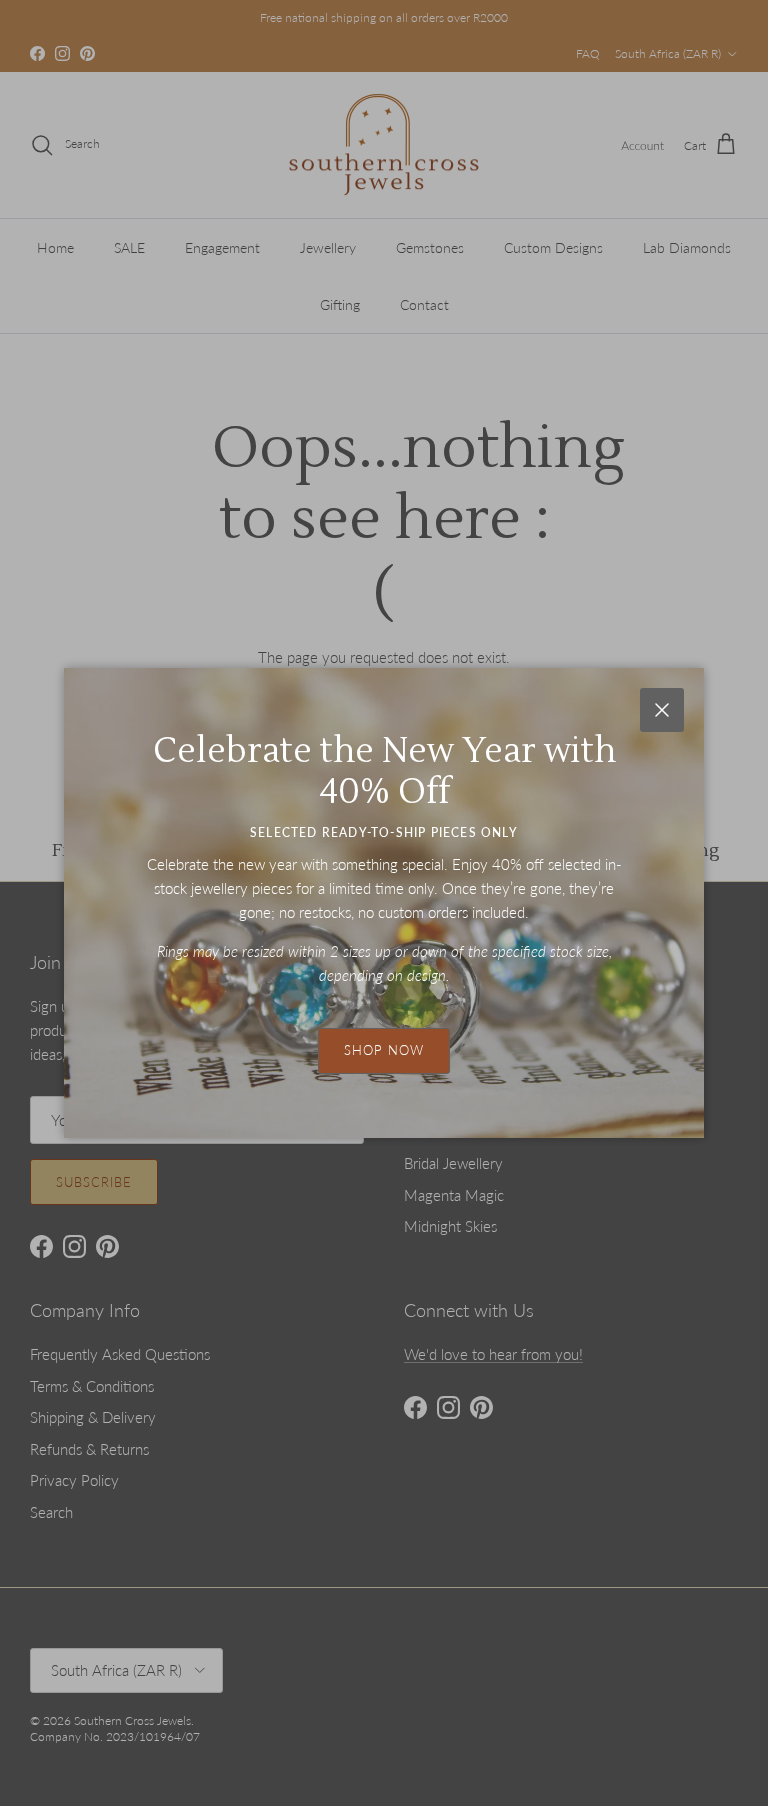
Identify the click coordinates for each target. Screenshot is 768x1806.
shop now (384, 1050)
